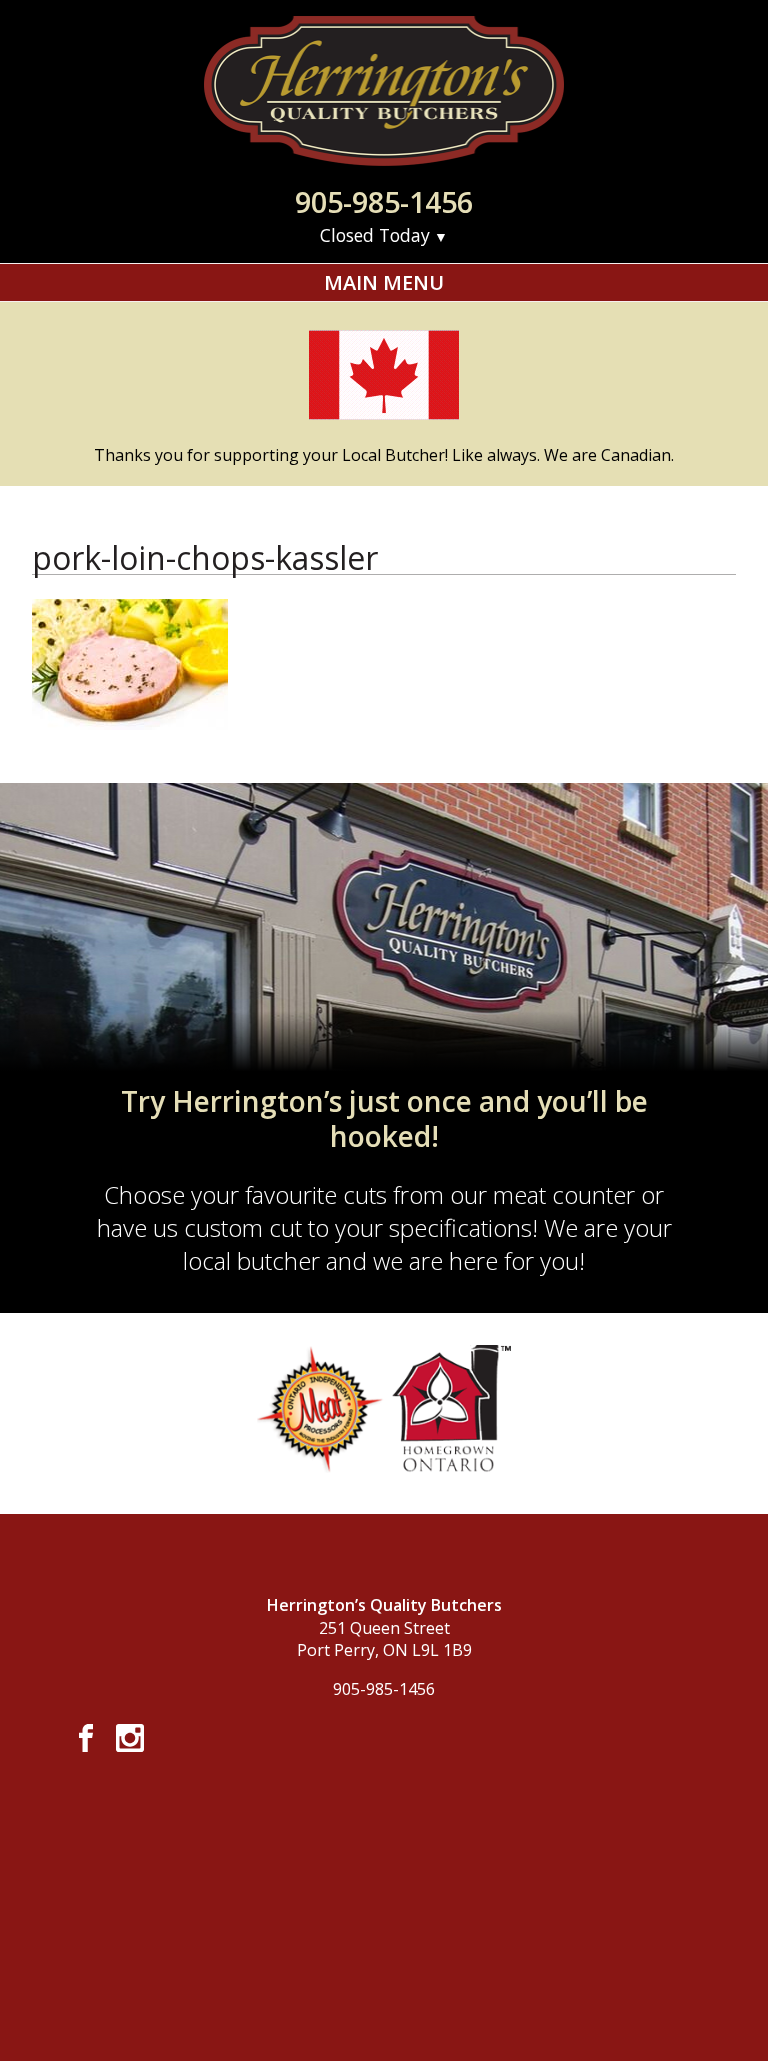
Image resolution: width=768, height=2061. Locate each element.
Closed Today (375, 235)
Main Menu (384, 282)
